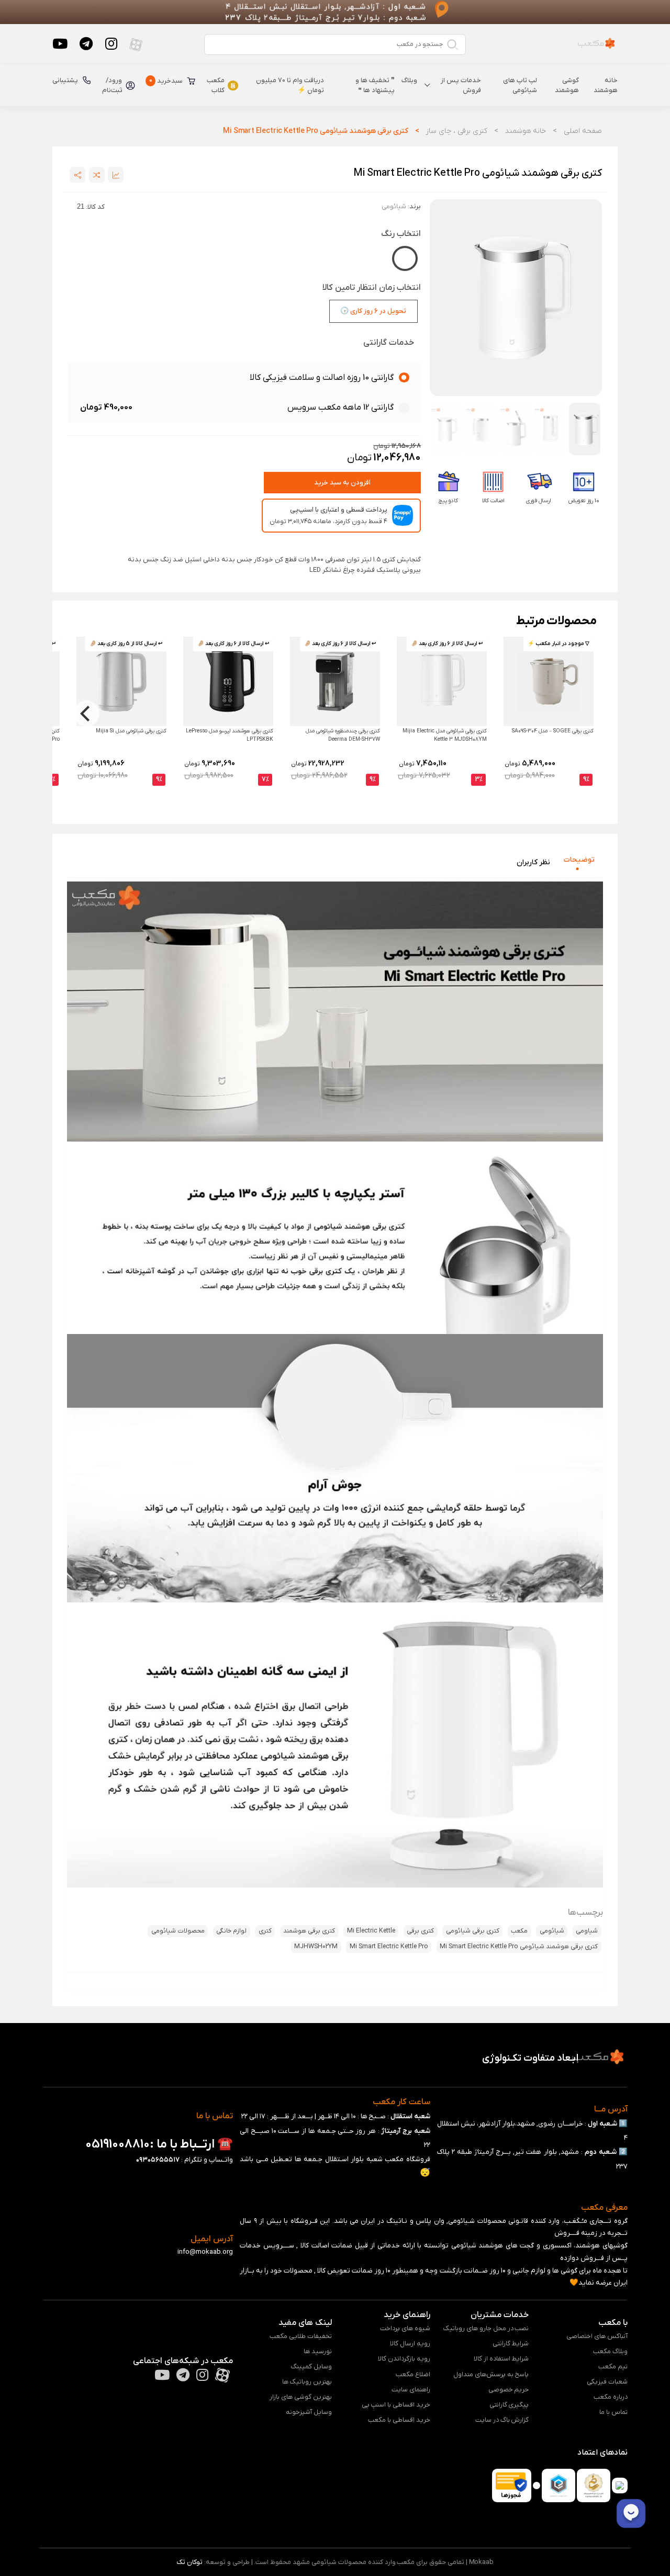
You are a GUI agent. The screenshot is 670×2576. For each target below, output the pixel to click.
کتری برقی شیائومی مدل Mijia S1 (131, 731)
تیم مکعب (613, 2366)
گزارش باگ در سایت (502, 2420)
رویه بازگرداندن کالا (404, 2359)
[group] (516, 298)
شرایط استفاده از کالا (501, 2359)
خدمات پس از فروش (461, 86)
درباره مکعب (611, 2397)
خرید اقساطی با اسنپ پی (396, 2405)
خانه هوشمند (606, 86)
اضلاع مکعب (413, 2374)
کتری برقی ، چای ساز (456, 131)
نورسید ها (318, 2351)
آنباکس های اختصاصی (597, 2336)
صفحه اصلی (583, 131)
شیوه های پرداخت (405, 2328)
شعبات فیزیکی (607, 2382)
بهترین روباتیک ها (307, 2382)
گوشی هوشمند (567, 86)
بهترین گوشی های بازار (301, 2397)
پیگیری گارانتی (509, 2405)
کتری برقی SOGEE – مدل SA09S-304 (553, 731)
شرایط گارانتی (511, 2343)
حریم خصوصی (509, 2389)
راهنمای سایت (411, 2389)
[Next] (86, 714)
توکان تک (189, 2562)
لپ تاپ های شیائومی (520, 86)
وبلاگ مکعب (610, 2351)
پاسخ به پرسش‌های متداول (491, 2374)
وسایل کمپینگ (311, 2366)
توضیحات (579, 859)
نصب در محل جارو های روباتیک (486, 2328)
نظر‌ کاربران (533, 862)
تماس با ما (613, 2412)
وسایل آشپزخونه (309, 2412)
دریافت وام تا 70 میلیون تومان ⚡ (290, 86)
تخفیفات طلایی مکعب (301, 2336)
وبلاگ (409, 80)
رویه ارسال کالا (410, 2343)
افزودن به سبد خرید (342, 483)
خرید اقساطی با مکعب (399, 2420)
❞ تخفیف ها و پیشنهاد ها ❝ (375, 86)
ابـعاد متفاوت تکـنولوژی (530, 2058)
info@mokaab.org (205, 2252)
